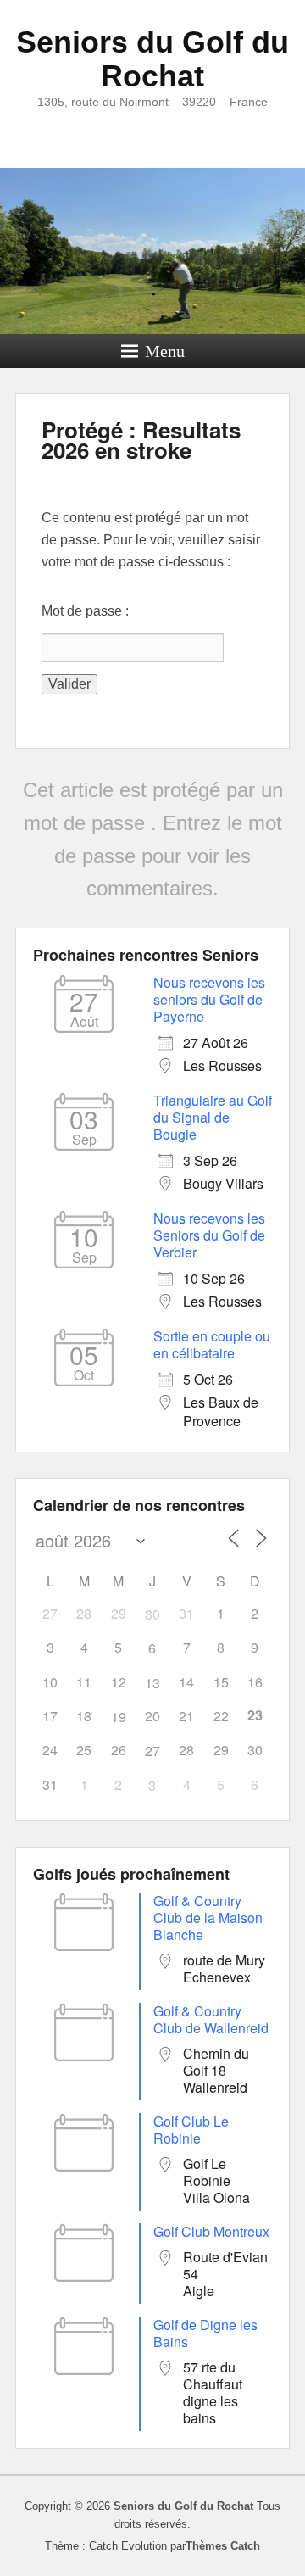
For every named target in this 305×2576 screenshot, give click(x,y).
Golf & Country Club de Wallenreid (211, 2019)
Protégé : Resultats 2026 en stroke (141, 440)
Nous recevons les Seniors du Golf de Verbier (209, 1235)
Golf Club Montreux (211, 2231)
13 (152, 1683)
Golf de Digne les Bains (205, 2333)
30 (152, 1614)
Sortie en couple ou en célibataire (212, 1344)
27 (152, 1751)
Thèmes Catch (223, 2546)
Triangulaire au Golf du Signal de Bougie (213, 1117)
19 (119, 1717)
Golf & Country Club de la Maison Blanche (208, 1918)
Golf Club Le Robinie (191, 2130)
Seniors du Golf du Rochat (152, 59)
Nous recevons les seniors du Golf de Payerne (209, 999)
